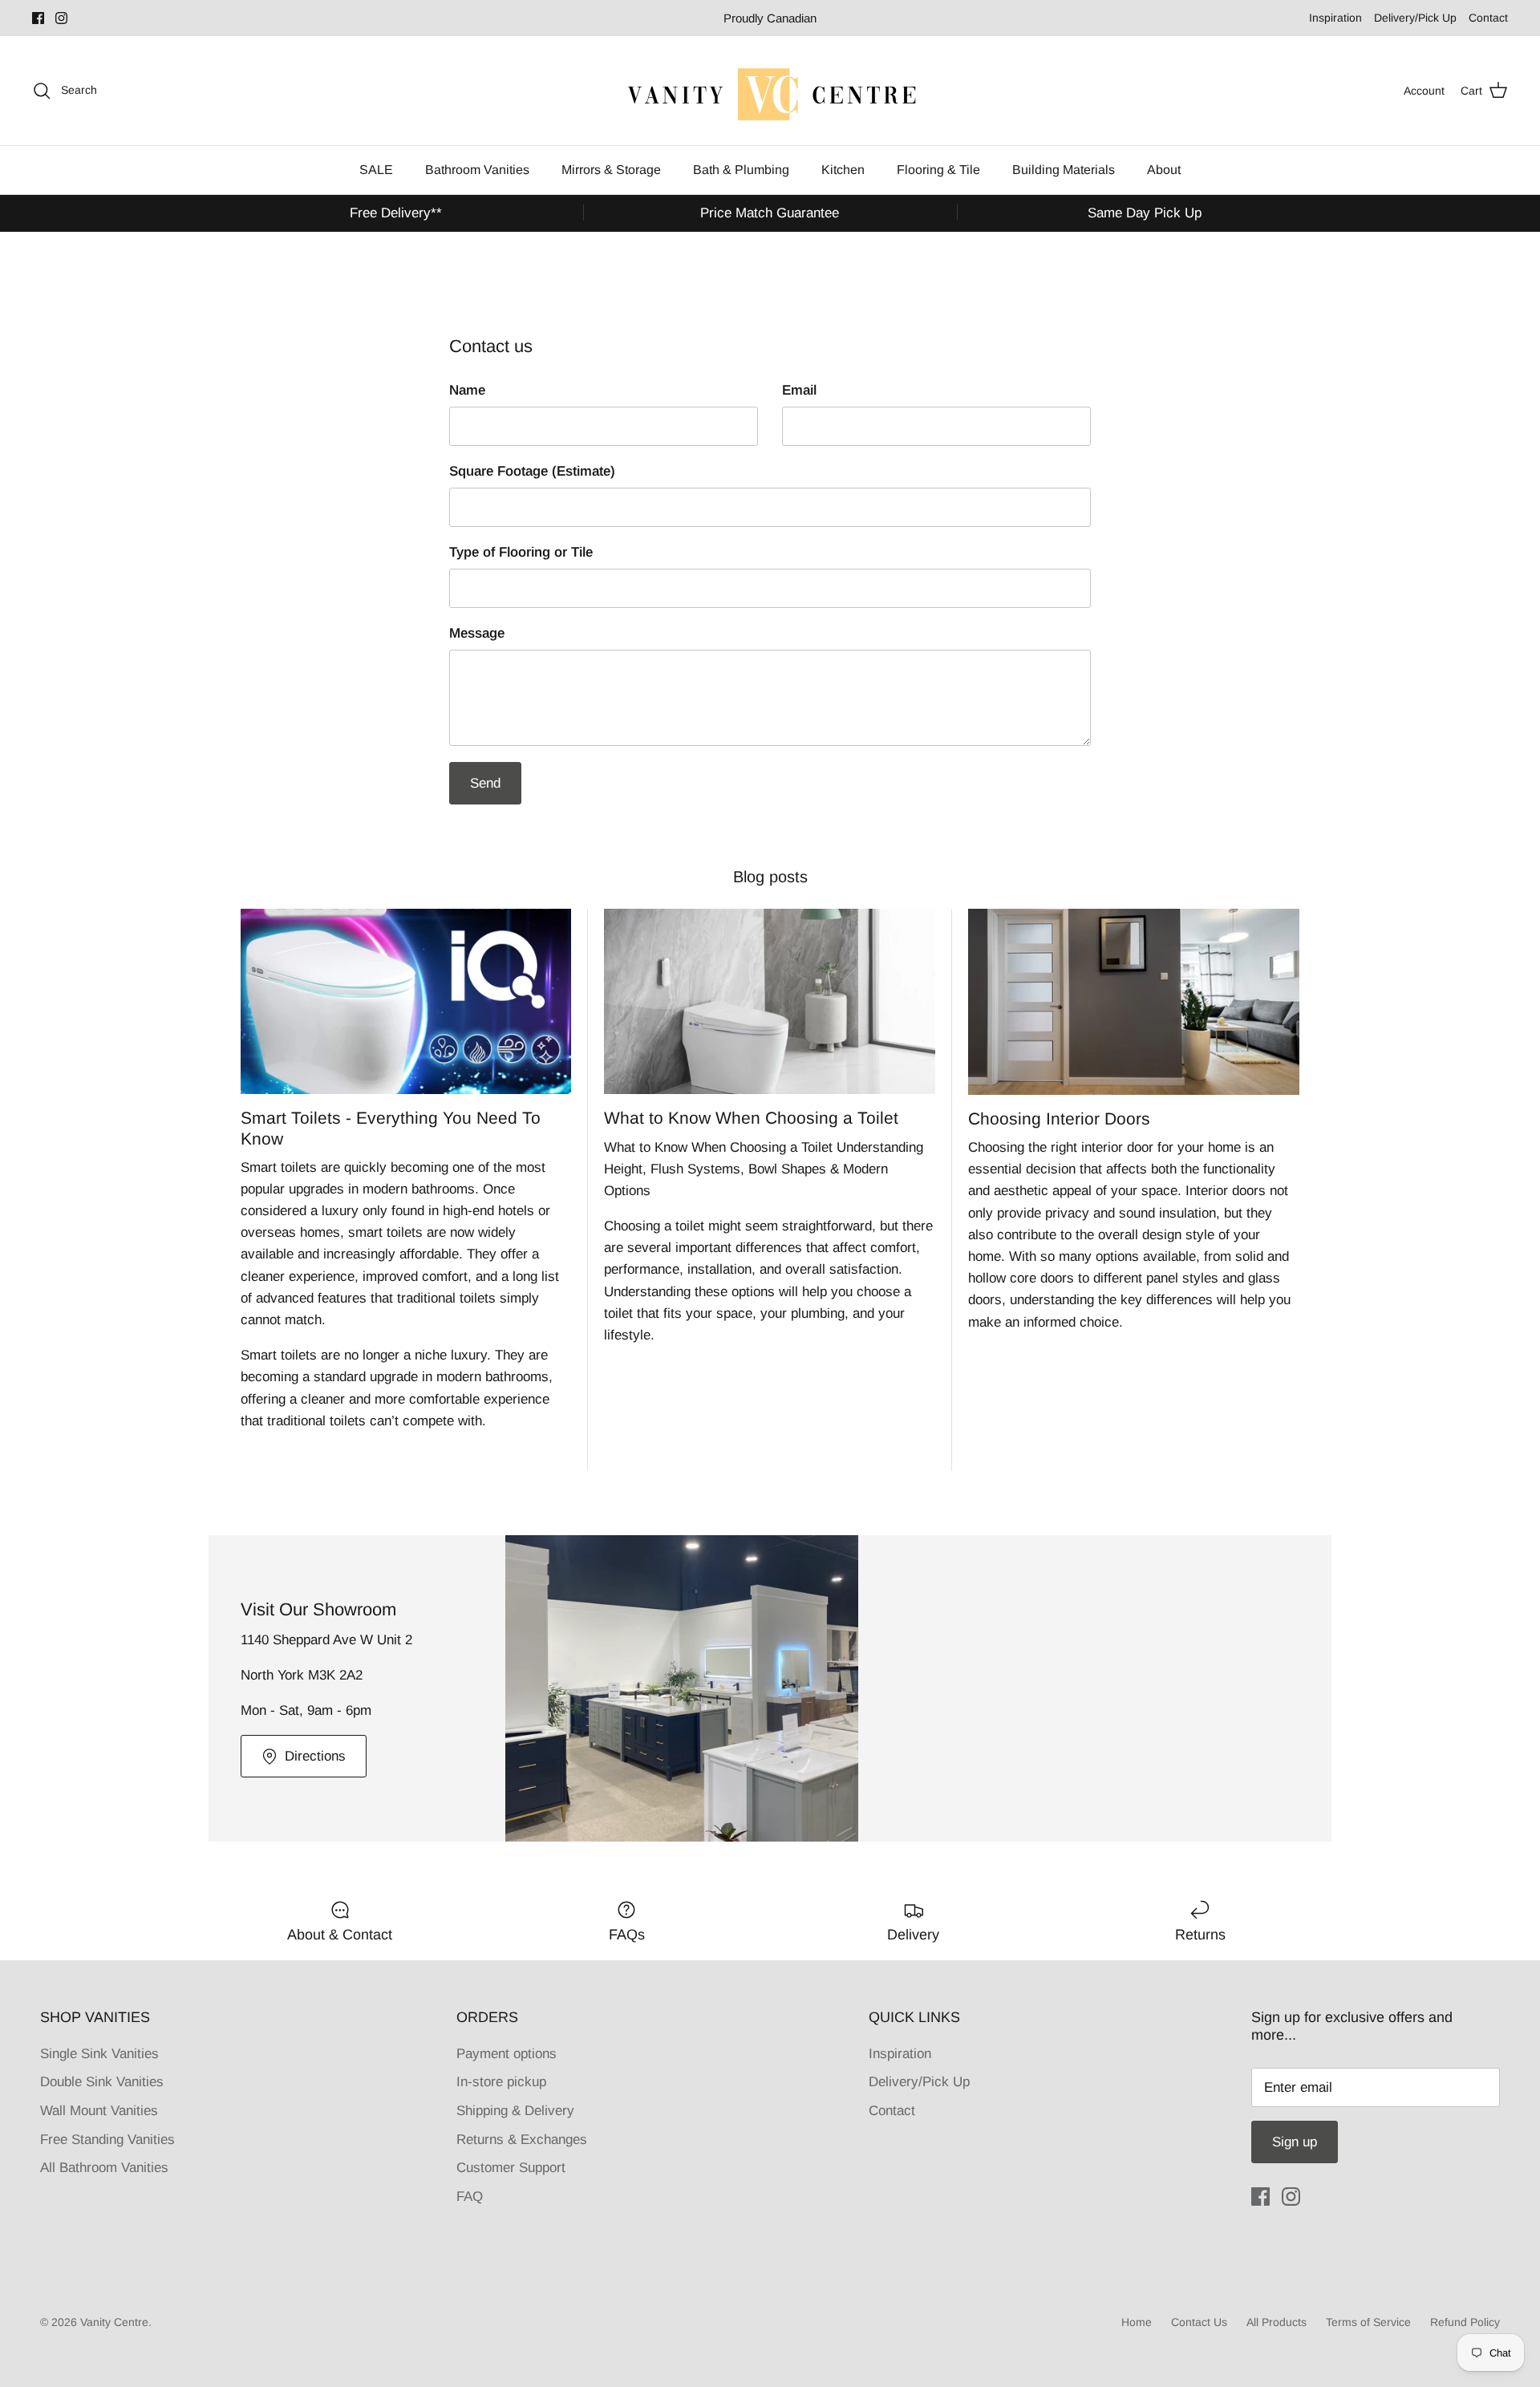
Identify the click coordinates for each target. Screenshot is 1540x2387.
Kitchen (843, 170)
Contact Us (1199, 2322)
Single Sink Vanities (99, 2054)
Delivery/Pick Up (1415, 18)
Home (1137, 2322)
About (1164, 170)
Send (485, 783)
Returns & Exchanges (522, 2140)
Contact (1488, 18)
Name (467, 390)
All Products (1277, 2322)
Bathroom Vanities (477, 170)
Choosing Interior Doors (1059, 1119)
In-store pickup (501, 2082)
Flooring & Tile (938, 170)
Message (477, 633)
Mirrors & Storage (611, 170)
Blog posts (770, 877)
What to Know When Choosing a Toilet (751, 1118)
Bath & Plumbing (741, 170)
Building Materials (1064, 170)
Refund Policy (1465, 2322)
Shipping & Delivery (515, 2111)
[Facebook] (38, 18)
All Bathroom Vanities (104, 2168)
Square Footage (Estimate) (532, 471)
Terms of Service (1368, 2322)
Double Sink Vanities (102, 2082)
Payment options (507, 2054)
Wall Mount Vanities (99, 2111)
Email (799, 390)
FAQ (470, 2197)
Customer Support (511, 2168)
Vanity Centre (114, 2322)
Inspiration (1335, 18)
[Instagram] (61, 18)
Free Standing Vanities (107, 2140)
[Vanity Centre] (770, 91)
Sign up (1295, 2142)
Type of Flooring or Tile (521, 552)
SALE (376, 170)
